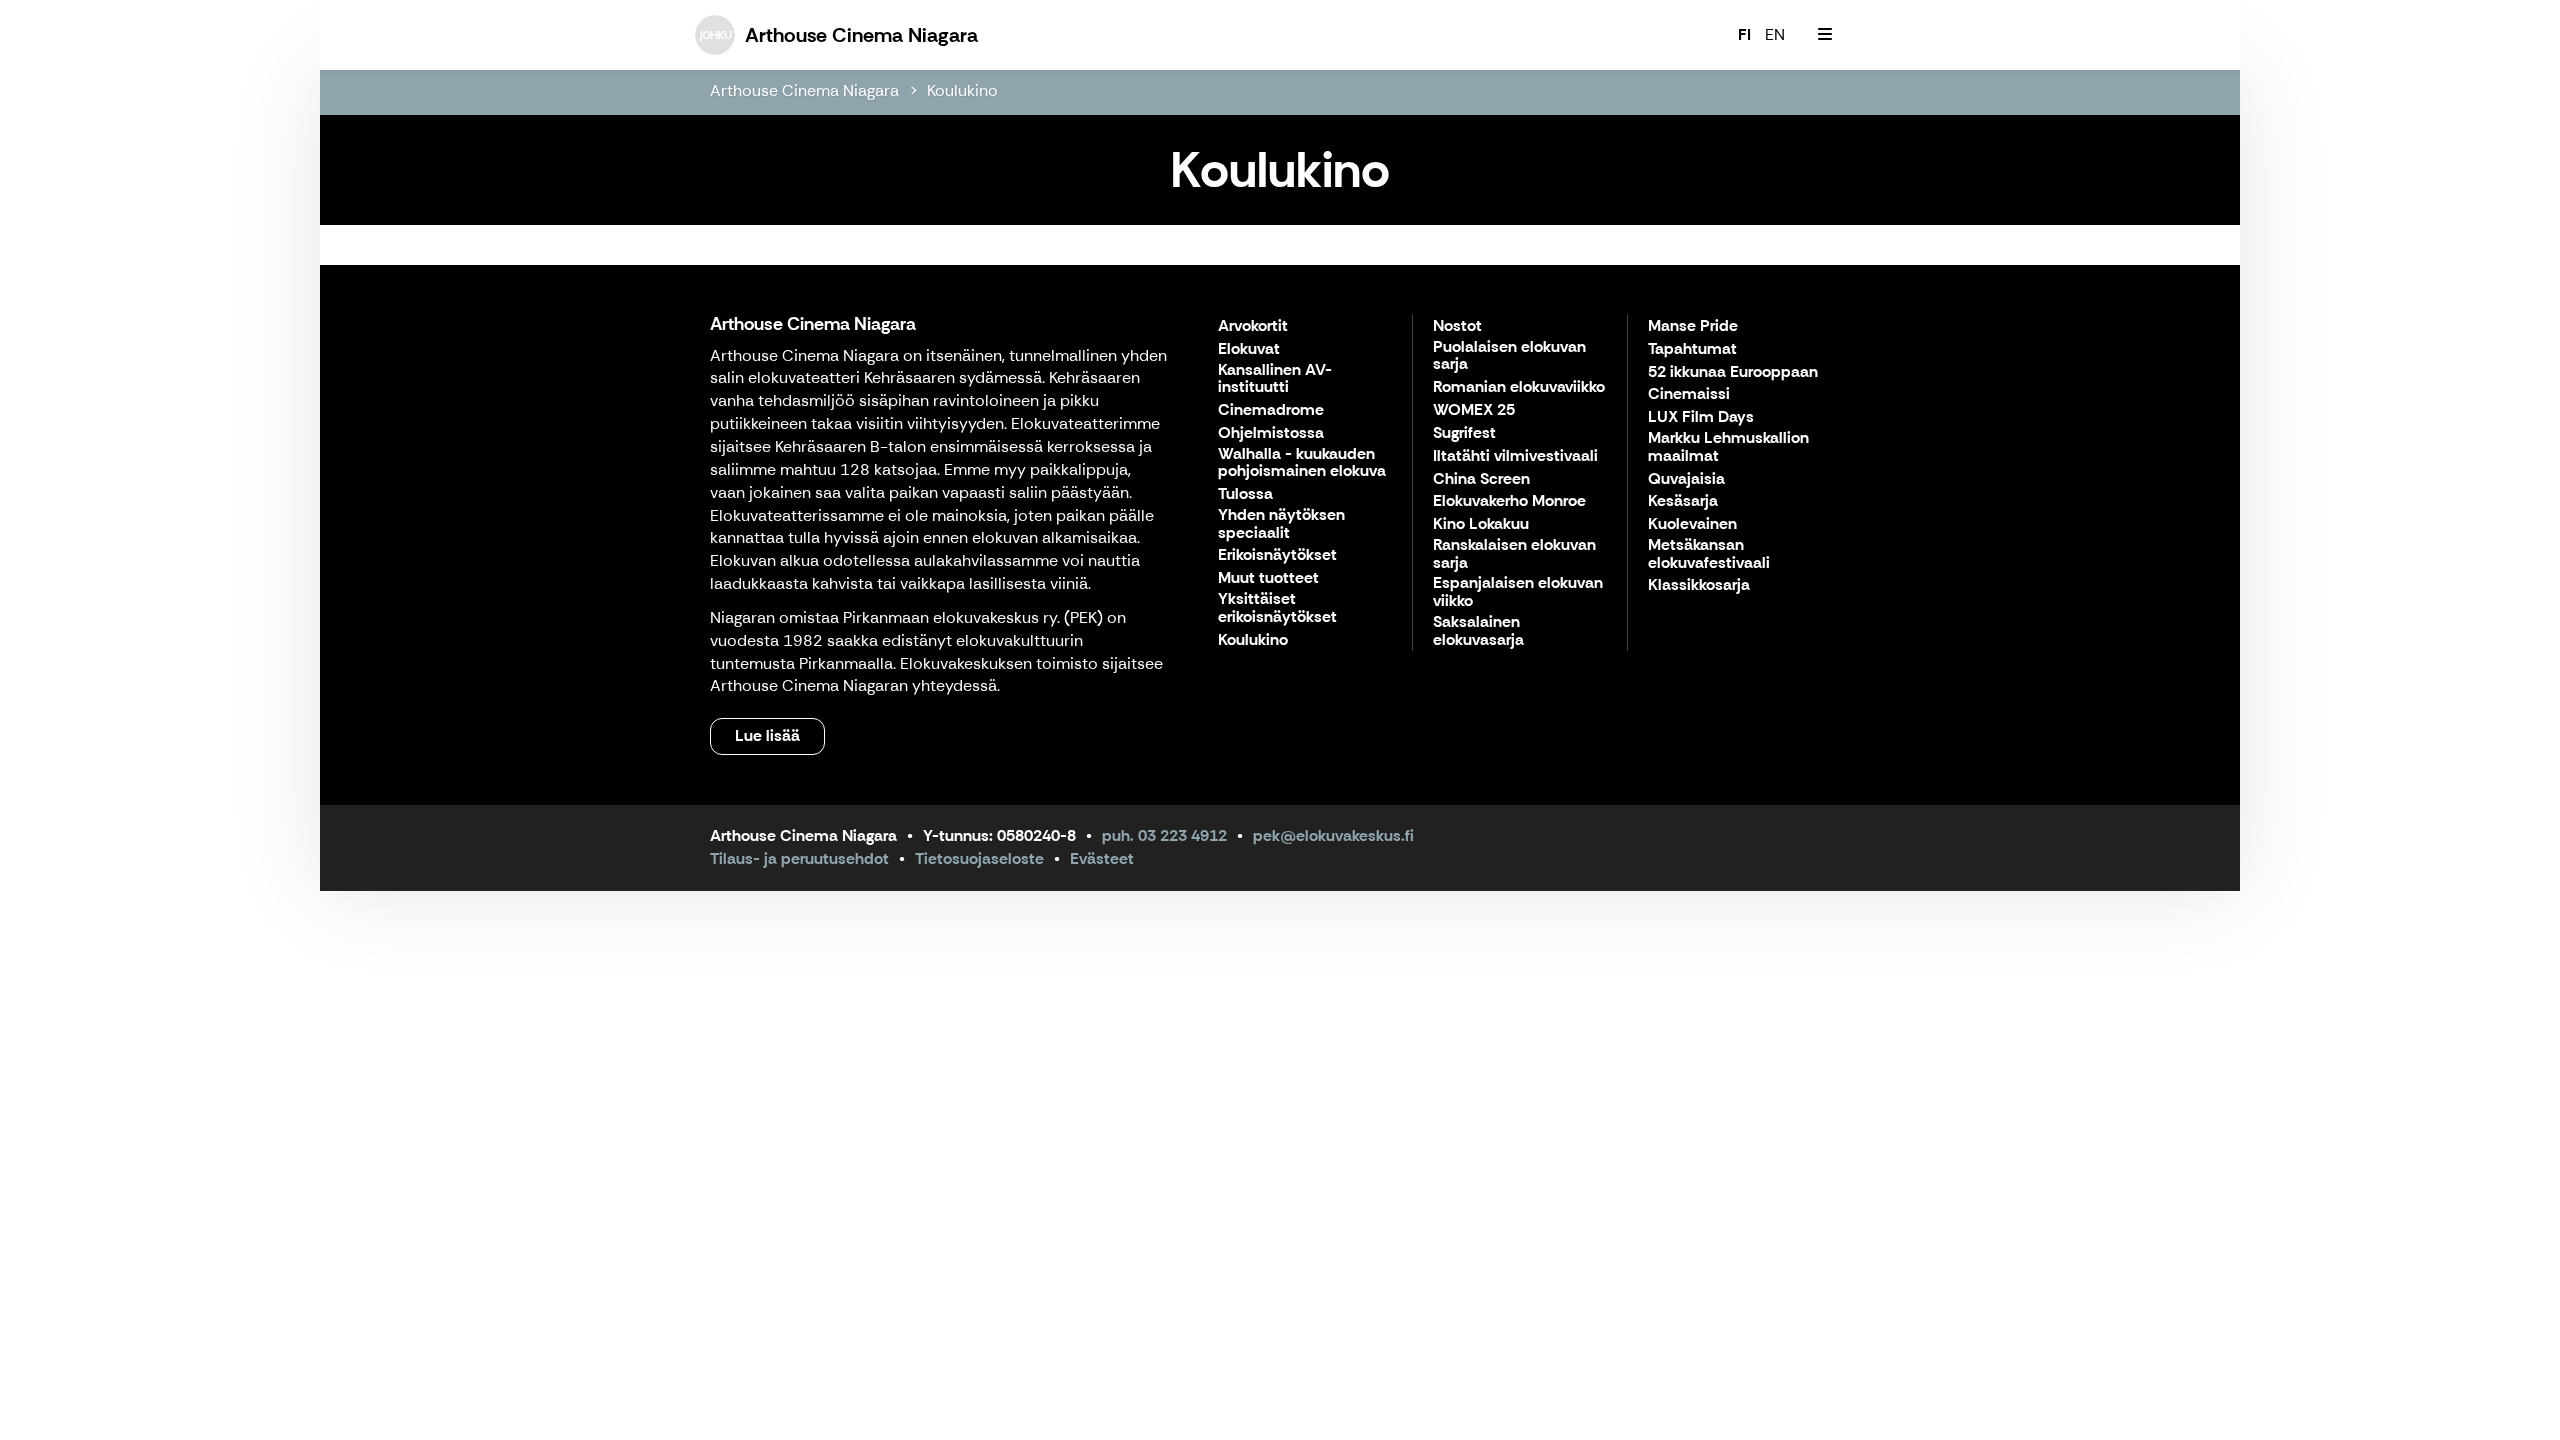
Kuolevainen (1692, 524)
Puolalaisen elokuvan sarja (1509, 356)
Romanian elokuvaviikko (1519, 387)
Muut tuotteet (1268, 578)
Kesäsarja (1683, 501)
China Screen (1481, 479)
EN (1775, 34)
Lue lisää (767, 735)
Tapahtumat (1692, 349)
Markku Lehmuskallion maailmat (1728, 447)
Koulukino (962, 90)
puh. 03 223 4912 (1164, 835)
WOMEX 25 (1474, 410)
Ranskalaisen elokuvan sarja (1514, 554)
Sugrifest (1464, 433)
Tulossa (1245, 494)
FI (1744, 34)
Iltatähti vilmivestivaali (1515, 456)
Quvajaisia (1686, 479)
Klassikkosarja (1699, 585)
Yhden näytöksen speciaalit (1281, 524)
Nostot (1457, 326)
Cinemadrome (1271, 410)
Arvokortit (1253, 326)
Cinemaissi (1689, 394)
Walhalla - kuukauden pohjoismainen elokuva (1302, 463)
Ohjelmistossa (1271, 433)
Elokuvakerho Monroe (1509, 501)
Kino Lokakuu (1481, 524)
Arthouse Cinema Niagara (804, 90)
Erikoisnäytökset (1277, 555)
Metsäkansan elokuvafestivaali (1709, 554)
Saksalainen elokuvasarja (1478, 631)
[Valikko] (1825, 35)
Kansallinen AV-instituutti (1275, 379)
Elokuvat (1249, 349)
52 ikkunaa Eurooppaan (1733, 372)
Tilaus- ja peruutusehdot (799, 858)
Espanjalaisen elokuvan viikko (1518, 592)
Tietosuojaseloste (979, 858)
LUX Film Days (1701, 417)
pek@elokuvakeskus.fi (1333, 835)
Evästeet (1102, 858)
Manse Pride (1693, 326)
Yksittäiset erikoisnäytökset (1277, 608)
